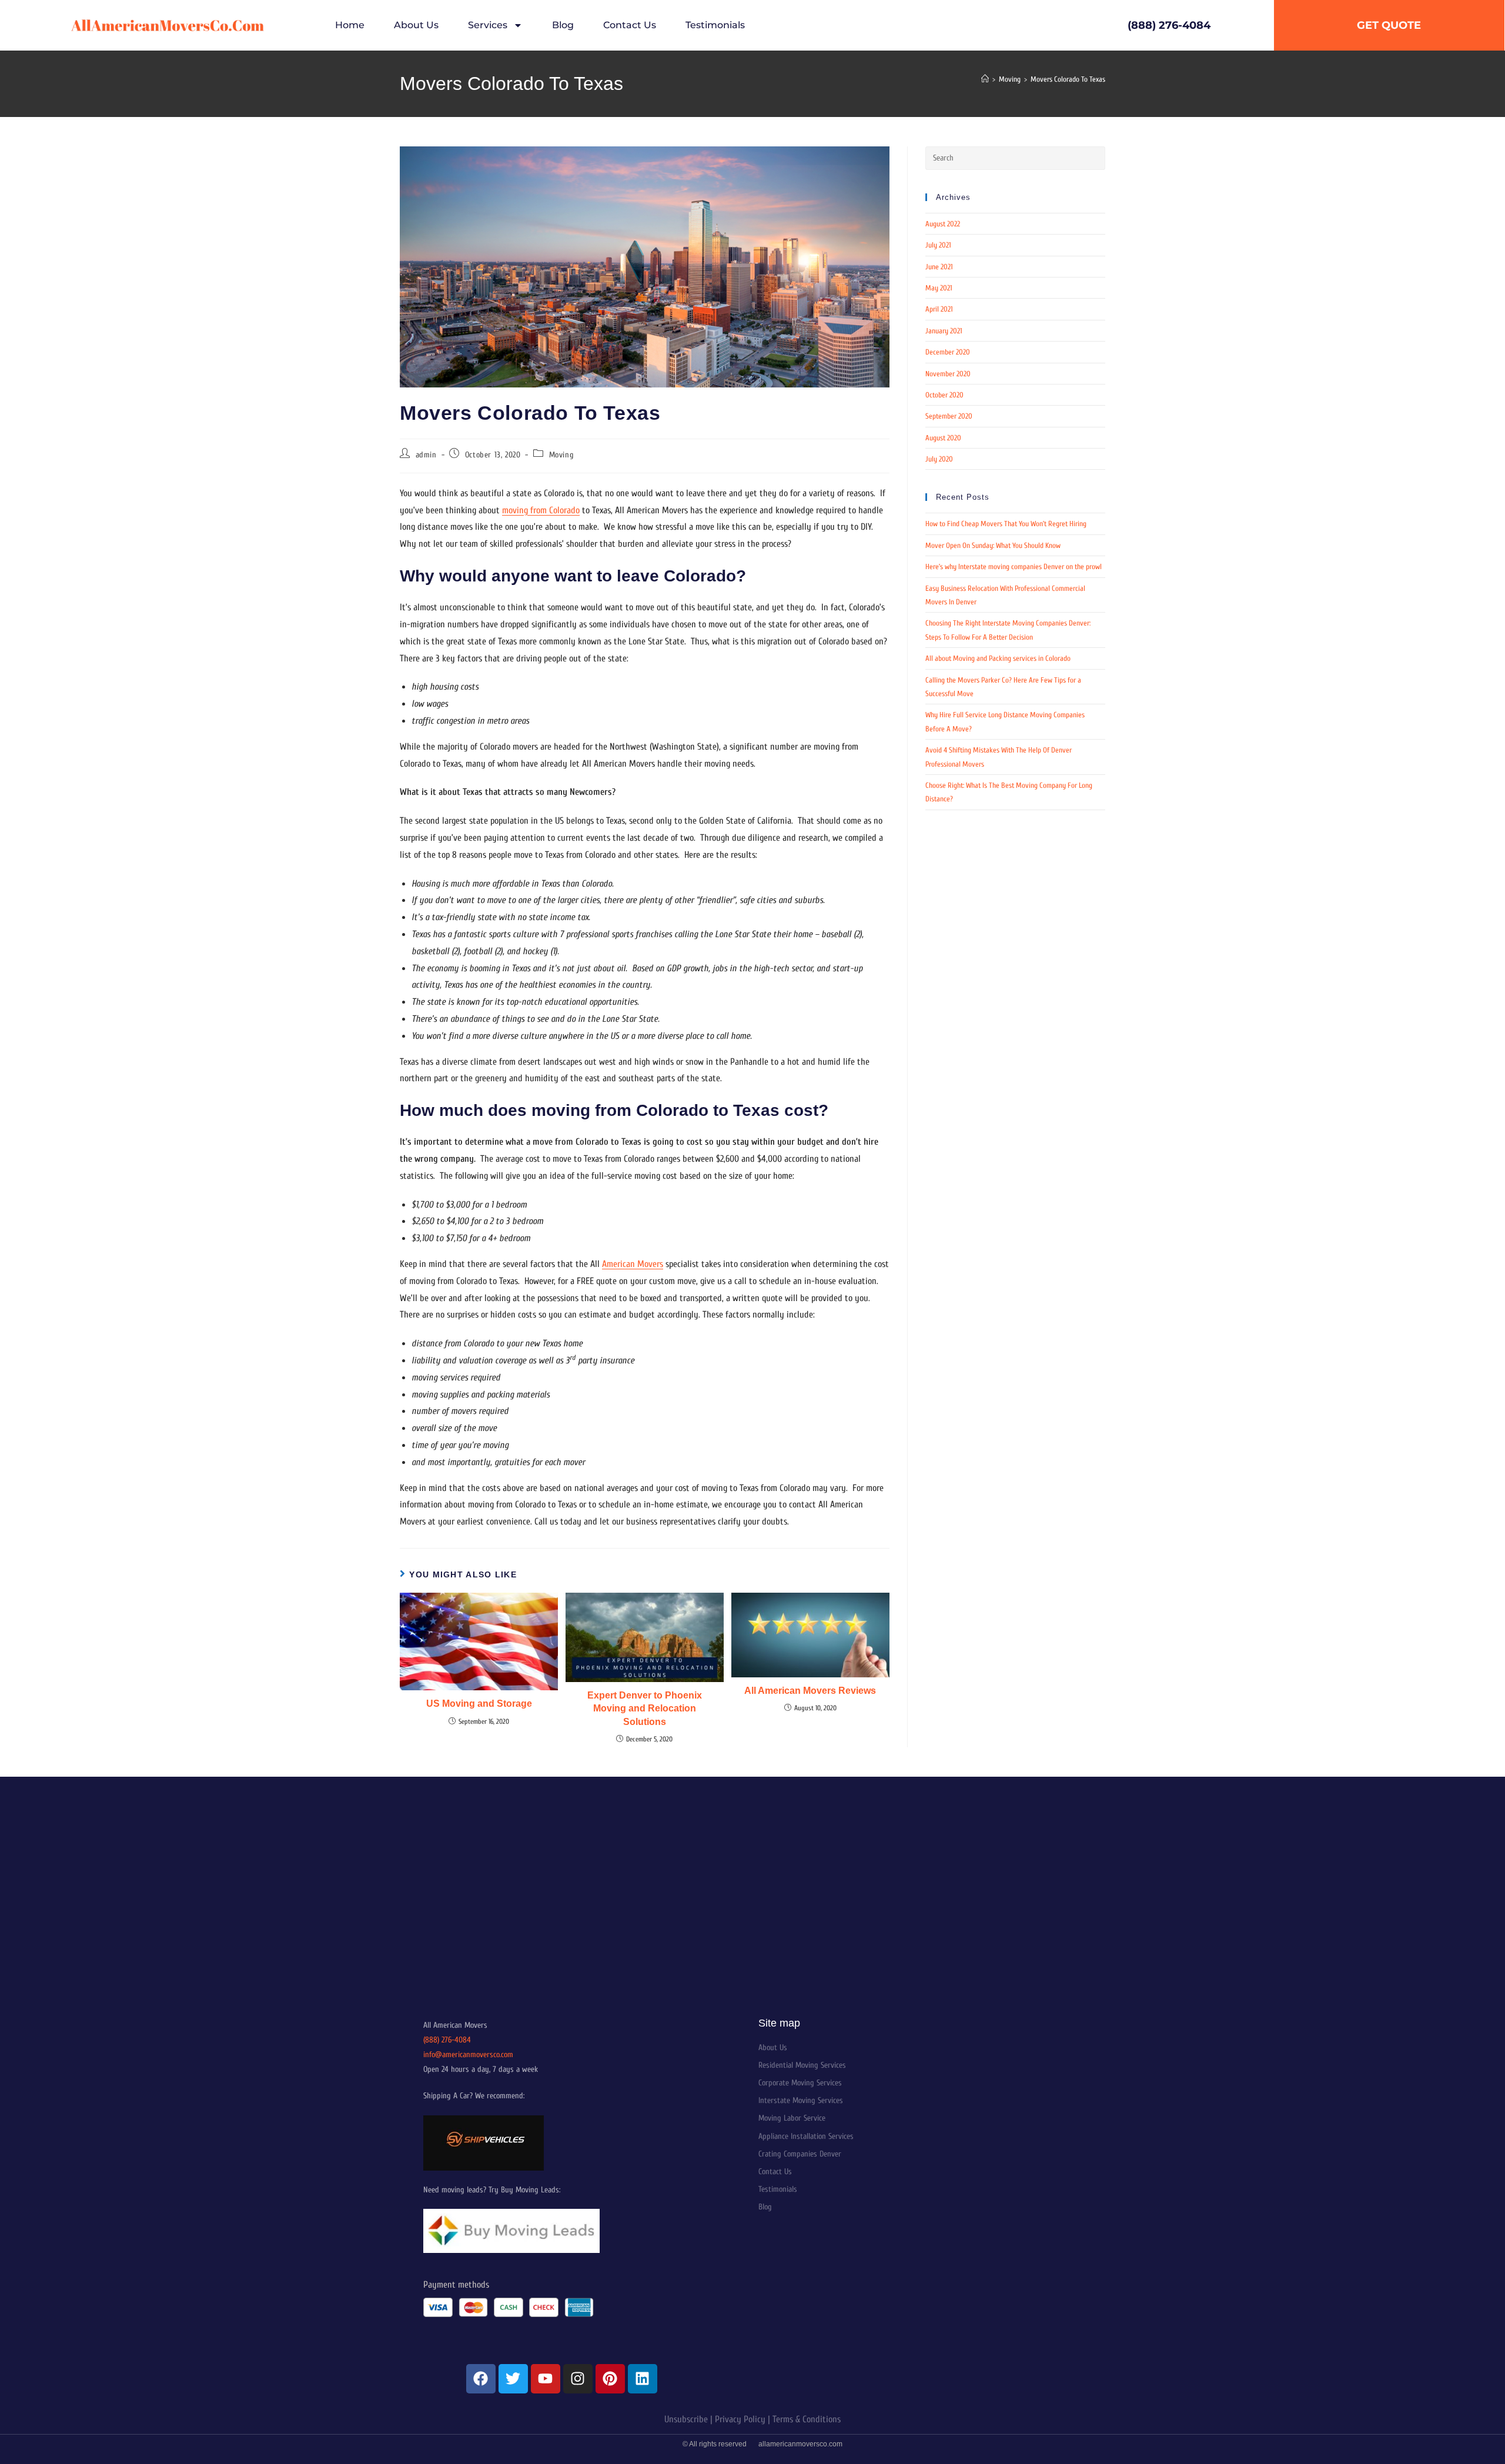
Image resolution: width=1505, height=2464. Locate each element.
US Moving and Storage (479, 1704)
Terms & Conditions (807, 2419)
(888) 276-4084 (447, 2040)
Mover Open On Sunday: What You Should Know (993, 545)
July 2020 (939, 459)
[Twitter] (513, 2379)
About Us (416, 25)
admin (426, 455)
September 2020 (949, 416)
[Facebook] (481, 2379)
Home (350, 25)
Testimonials (715, 25)
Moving (562, 455)
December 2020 (948, 352)
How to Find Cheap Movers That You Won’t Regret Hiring (1006, 524)
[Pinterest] (610, 2379)
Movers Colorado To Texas (1068, 79)
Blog (563, 25)
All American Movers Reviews (810, 1691)
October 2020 (944, 395)
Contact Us (630, 25)
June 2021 (939, 267)
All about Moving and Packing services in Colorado (998, 658)
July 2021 (938, 245)
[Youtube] (546, 2379)
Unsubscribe (686, 2419)
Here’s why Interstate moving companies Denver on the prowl (1014, 566)
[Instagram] (578, 2379)
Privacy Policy (740, 2419)
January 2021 (944, 331)
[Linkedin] (643, 2379)
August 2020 (943, 438)
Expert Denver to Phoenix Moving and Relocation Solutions (645, 1709)
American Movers (633, 1264)
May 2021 (939, 288)
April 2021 (939, 309)
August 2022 (943, 224)
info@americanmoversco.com (468, 2055)
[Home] (985, 79)
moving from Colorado (541, 510)
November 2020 (948, 374)
